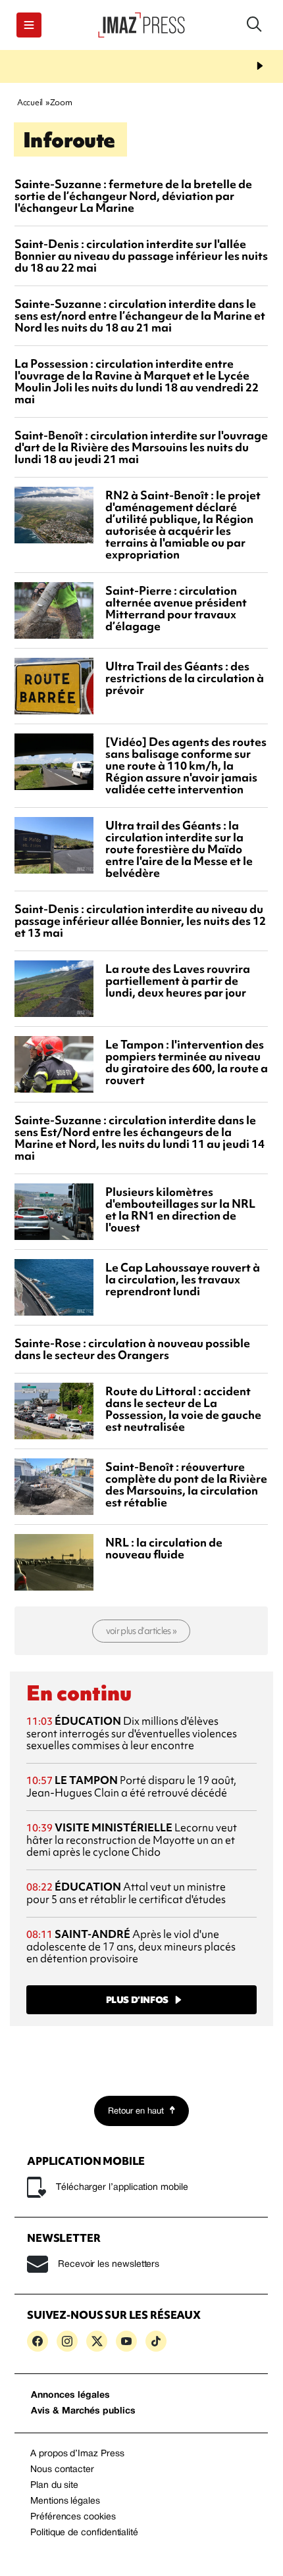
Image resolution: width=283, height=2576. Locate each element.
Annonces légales (70, 2395)
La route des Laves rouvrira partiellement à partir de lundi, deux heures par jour (178, 980)
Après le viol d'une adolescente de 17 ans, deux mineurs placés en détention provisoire (131, 1946)
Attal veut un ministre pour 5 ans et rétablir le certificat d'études (126, 1893)
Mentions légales (65, 2501)
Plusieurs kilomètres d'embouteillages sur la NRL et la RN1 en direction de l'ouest (180, 1209)
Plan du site (54, 2486)
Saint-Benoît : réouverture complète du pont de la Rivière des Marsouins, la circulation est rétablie (186, 1484)
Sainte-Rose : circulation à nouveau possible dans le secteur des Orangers (132, 1349)
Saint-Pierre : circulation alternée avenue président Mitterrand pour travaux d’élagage (176, 608)
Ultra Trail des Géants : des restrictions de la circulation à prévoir (185, 678)
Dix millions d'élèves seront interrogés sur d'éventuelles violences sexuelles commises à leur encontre (132, 1733)
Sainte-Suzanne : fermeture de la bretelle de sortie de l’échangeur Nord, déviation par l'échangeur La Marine (133, 196)
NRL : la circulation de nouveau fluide (164, 1548)
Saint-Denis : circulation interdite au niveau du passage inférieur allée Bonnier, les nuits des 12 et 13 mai (140, 921)
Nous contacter (62, 2470)
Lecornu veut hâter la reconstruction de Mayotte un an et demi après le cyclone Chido (132, 1840)
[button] (29, 25)
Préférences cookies (73, 2517)
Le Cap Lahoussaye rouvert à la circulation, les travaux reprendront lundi (183, 1279)
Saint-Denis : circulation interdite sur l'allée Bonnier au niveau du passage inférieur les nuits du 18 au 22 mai (141, 256)
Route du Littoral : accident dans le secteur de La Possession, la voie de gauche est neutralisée (183, 1409)
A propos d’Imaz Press (77, 2454)
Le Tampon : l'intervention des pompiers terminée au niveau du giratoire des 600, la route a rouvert (187, 1062)
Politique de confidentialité (84, 2533)
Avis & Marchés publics (83, 2411)
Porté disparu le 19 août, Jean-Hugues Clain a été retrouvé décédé (131, 1786)
